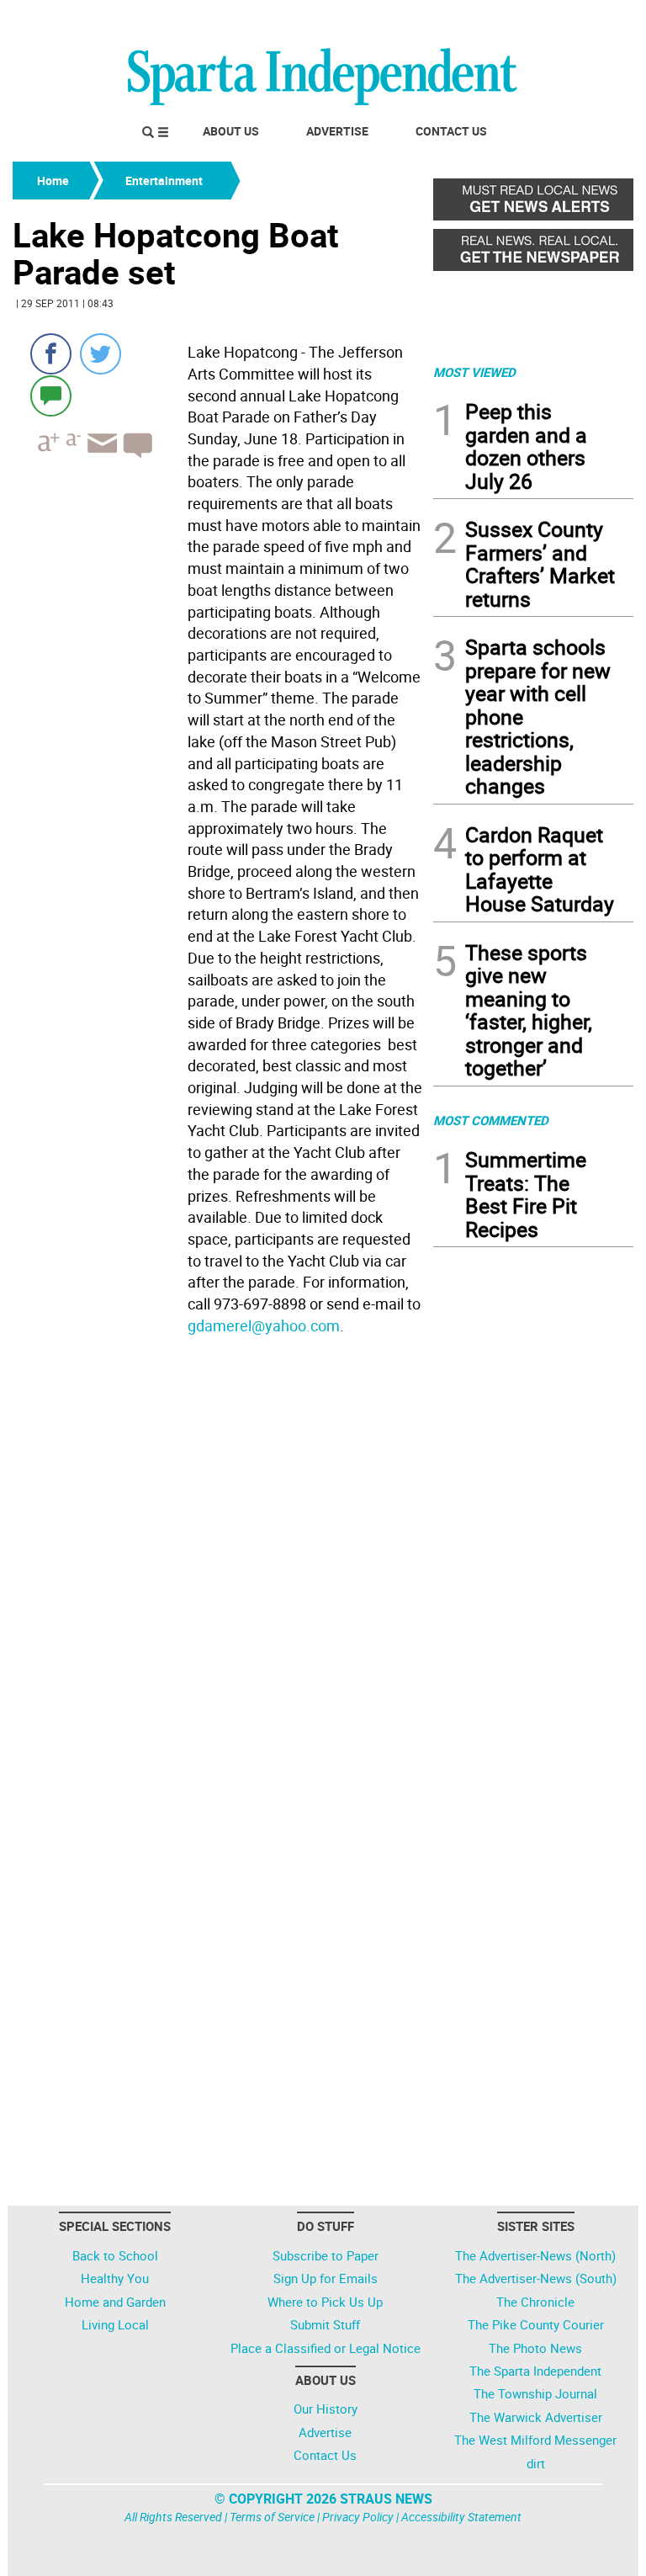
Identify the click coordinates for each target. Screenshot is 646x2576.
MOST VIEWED (474, 372)
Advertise (337, 131)
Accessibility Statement (461, 2517)
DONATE (593, 19)
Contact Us (451, 131)
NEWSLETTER (498, 19)
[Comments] (51, 395)
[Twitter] (101, 354)
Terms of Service (272, 2517)
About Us (231, 131)
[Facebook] (51, 354)
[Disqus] (218, 1555)
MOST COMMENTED (491, 1120)
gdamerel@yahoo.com (264, 1325)
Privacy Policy (358, 2517)
